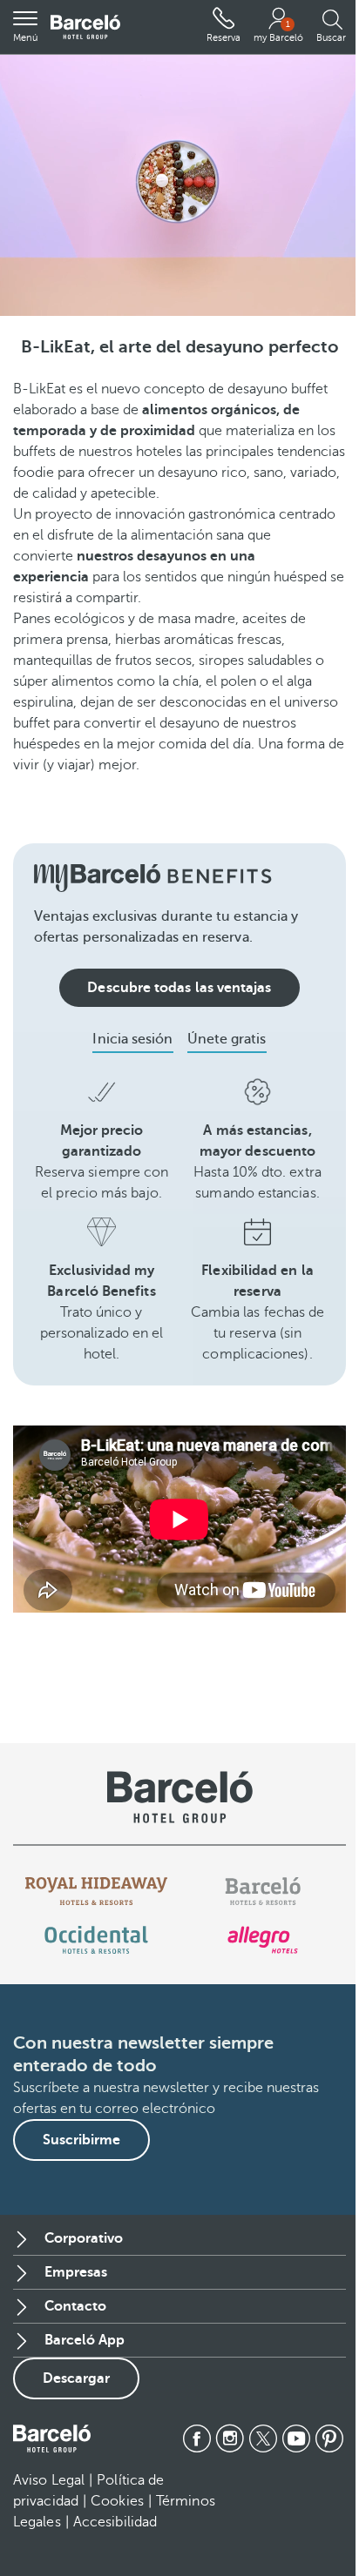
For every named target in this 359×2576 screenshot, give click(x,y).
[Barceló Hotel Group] (85, 27)
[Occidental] (96, 1940)
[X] (263, 2438)
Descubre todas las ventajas (179, 988)
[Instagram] (230, 2438)
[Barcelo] (263, 1891)
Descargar (76, 2378)
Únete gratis (227, 1039)
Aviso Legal (49, 2480)
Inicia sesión (132, 1039)
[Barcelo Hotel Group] (52, 2438)
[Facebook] (197, 2438)
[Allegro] (263, 1940)
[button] (25, 27)
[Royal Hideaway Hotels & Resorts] (97, 1891)
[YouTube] (296, 2438)
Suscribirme (81, 2140)
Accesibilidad (115, 2522)
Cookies (117, 2501)
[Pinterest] (329, 2438)
